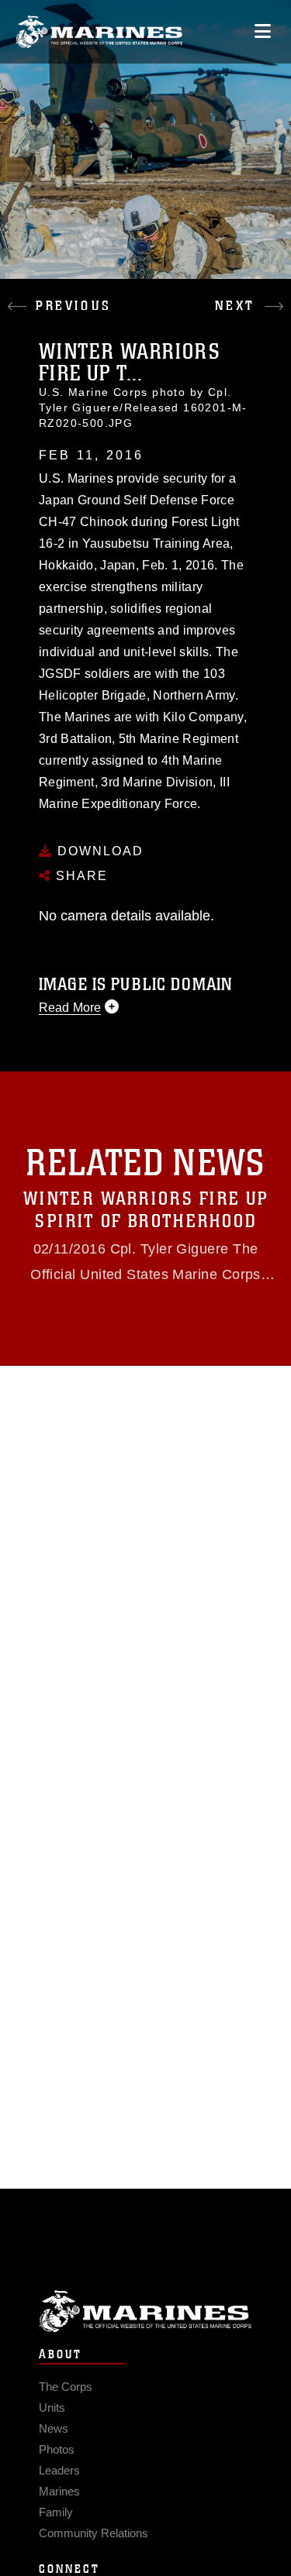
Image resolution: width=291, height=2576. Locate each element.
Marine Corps (145, 2311)
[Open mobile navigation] (263, 31)
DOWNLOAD (98, 851)
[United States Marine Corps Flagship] (99, 32)
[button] (73, 294)
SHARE (80, 876)
